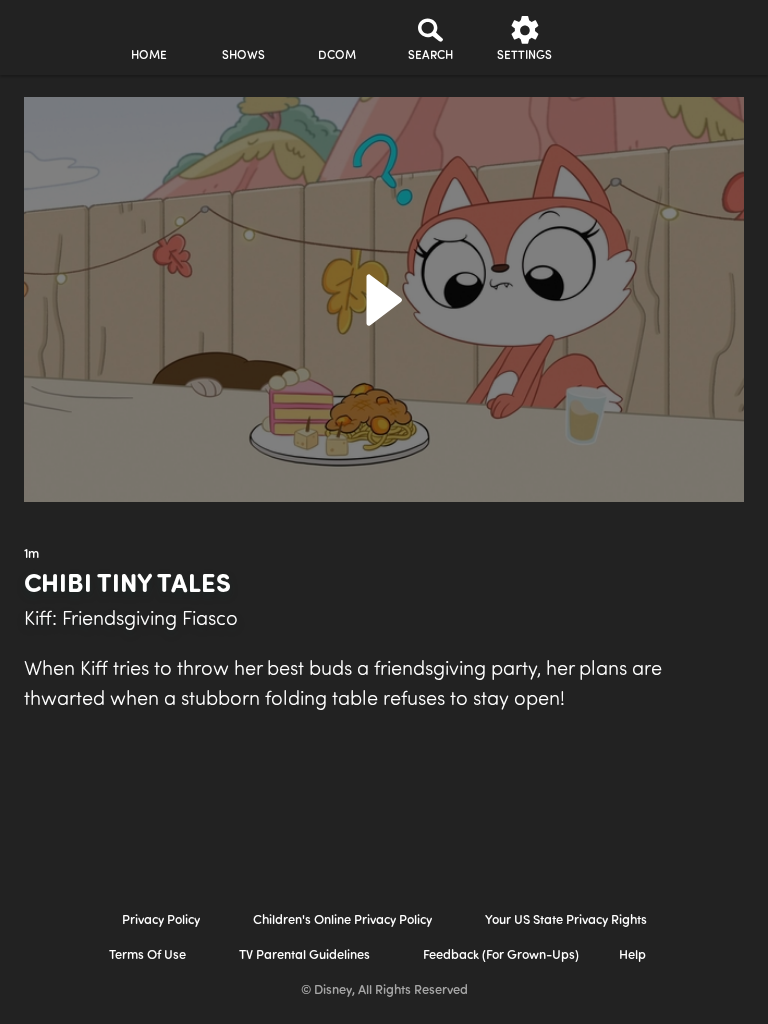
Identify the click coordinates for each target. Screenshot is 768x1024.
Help (632, 955)
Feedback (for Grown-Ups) (501, 955)
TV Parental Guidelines (304, 955)
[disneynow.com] (54, 30)
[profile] (619, 38)
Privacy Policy (161, 920)
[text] (31, 555)
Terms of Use (147, 955)
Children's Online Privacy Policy (342, 920)
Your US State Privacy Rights (566, 920)
